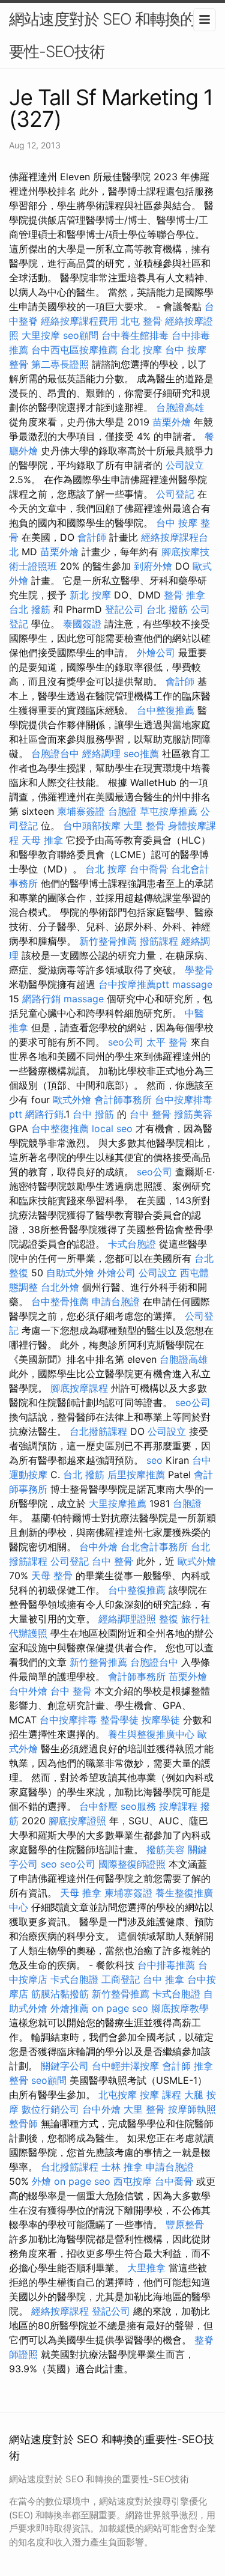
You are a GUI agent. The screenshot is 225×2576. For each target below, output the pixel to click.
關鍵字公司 (65, 2066)
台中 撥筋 (93, 1114)
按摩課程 (178, 1806)
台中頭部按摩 (92, 826)
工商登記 (121, 1979)
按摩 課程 (160, 2095)
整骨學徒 (119, 1720)
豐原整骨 (185, 2224)
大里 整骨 (144, 826)
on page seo (120, 2008)
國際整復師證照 (132, 1864)
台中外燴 (98, 1547)
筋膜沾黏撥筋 (60, 1994)
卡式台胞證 (132, 1244)
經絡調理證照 (127, 1619)
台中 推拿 (163, 1979)
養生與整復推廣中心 (151, 1734)
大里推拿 (146, 2268)
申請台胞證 (116, 1302)
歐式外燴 (72, 1100)
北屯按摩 (118, 2095)
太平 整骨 (167, 1042)
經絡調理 (101, 754)
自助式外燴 (70, 1273)
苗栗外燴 (172, 422)
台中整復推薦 (166, 710)
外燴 (41, 2181)
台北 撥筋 (30, 609)
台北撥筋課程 (98, 1431)
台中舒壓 (98, 1806)
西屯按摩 (133, 2181)
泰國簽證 (82, 624)
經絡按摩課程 (60, 2311)
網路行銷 (41, 999)
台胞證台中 (55, 754)
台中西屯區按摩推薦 (74, 350)
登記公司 (124, 609)
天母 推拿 (42, 840)
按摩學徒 (161, 1720)
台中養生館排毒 (135, 335)
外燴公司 (156, 653)
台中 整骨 (150, 1114)
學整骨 (199, 970)
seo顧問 (81, 335)
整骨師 (23, 2124)
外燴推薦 (70, 2008)
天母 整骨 (52, 1576)
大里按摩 (41, 335)
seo (154, 1460)
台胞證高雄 (180, 407)
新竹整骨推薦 (108, 941)
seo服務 (138, 1806)
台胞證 (122, 811)
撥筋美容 (193, 1114)
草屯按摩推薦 (169, 811)
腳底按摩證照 (77, 1821)
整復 (169, 1619)
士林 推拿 (122, 2167)
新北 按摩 (90, 595)
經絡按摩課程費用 (79, 321)
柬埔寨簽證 (81, 811)
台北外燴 (60, 1287)
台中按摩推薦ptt (134, 984)
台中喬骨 (149, 869)
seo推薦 (141, 754)
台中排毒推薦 (166, 1965)
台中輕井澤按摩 (125, 2066)
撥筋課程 (159, 941)
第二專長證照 (60, 364)
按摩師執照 (192, 2109)
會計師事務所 (123, 1100)
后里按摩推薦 (136, 1475)
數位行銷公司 (50, 2109)
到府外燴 (153, 566)
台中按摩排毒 (68, 1720)
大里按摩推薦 (118, 1503)
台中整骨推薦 (60, 1302)
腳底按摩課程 (79, 1388)
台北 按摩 (141, 350)
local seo (112, 1128)
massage (192, 984)
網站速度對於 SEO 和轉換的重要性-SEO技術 (109, 35)
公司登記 (175, 494)
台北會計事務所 (154, 1547)
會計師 (92, 537)
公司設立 (185, 465)
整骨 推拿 (184, 595)
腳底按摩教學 (180, 2008)
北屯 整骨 (141, 321)
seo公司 (126, 1042)
